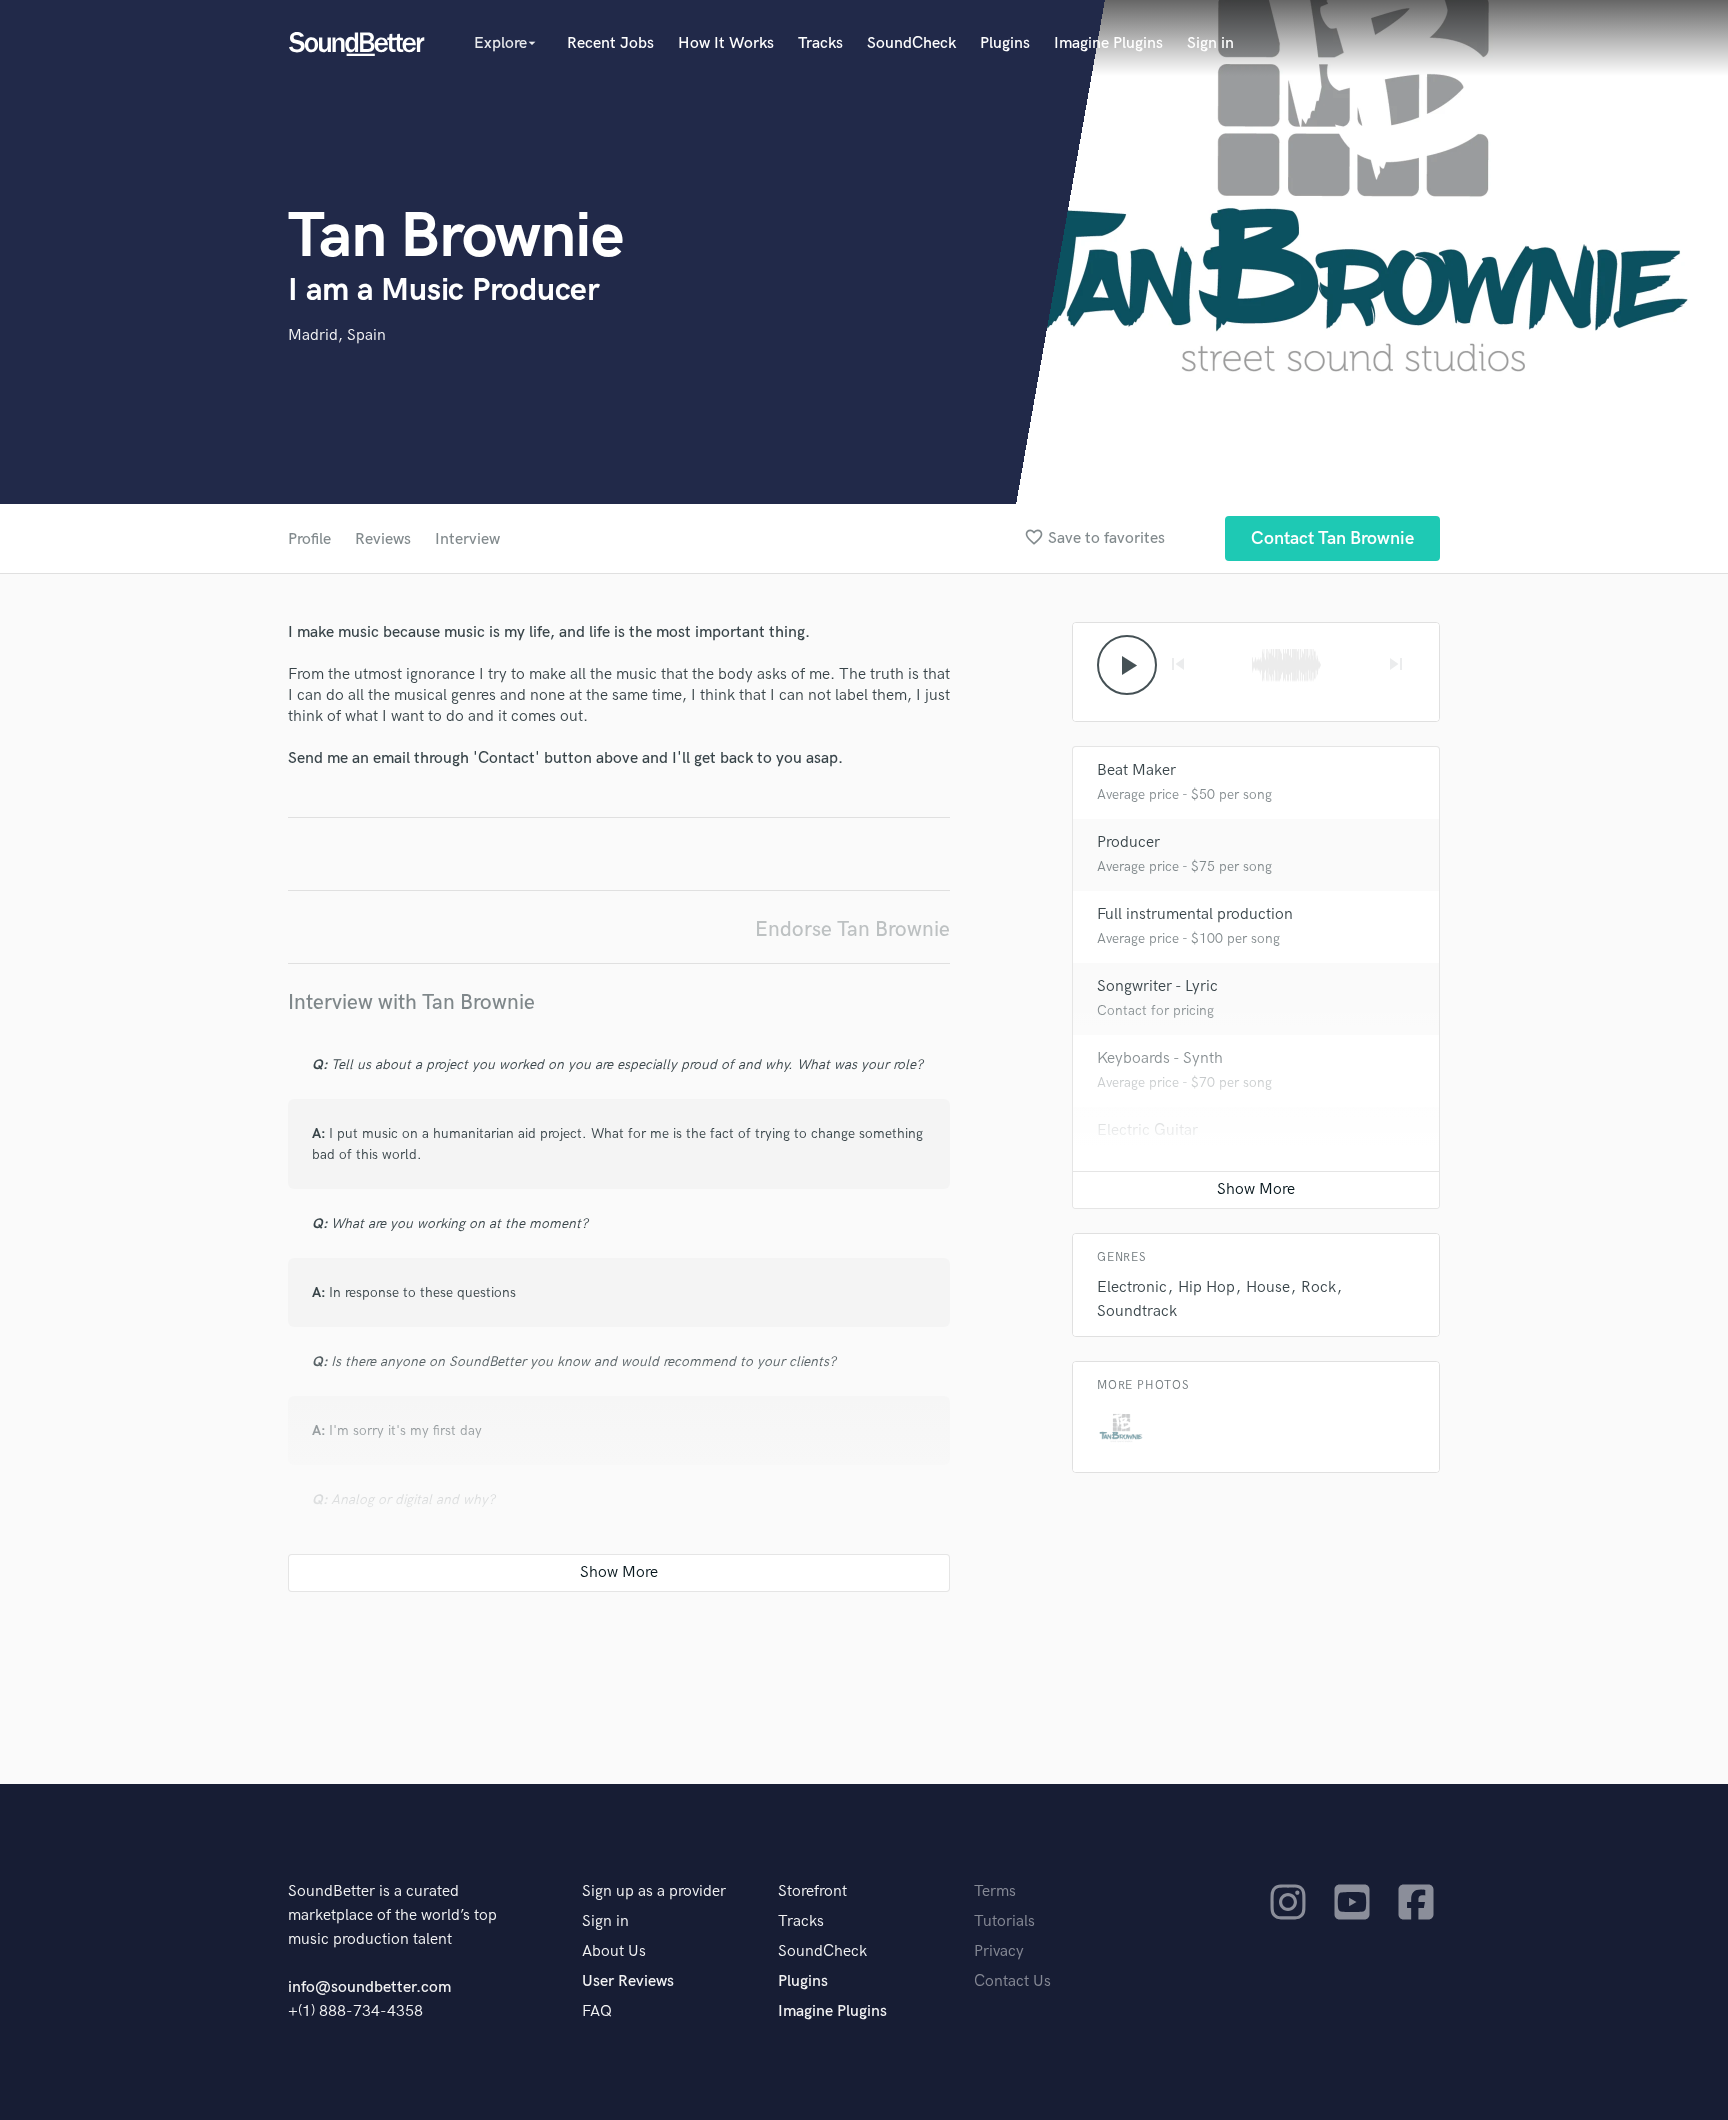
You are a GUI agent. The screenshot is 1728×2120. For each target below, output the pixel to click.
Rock (1318, 1287)
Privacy (999, 1951)
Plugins (1005, 43)
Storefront (812, 1891)
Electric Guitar (1147, 1130)
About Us (614, 1951)
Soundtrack (1137, 1311)
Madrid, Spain (337, 335)
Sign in (1210, 43)
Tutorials (1004, 1921)
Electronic (1132, 1287)
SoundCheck (911, 43)
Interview (467, 539)
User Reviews (628, 1981)
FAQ (597, 2011)
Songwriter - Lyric (1157, 986)
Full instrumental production (1195, 914)
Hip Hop (1206, 1287)
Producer (1128, 842)
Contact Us (1012, 1981)
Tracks (820, 43)
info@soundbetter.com (369, 1987)
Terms (995, 1891)
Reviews (383, 539)
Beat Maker (1136, 770)
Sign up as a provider (654, 1891)
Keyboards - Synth (1160, 1058)
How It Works (726, 43)
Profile (309, 539)
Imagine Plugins (1108, 43)
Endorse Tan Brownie (852, 929)
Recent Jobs (610, 43)
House (1268, 1287)
